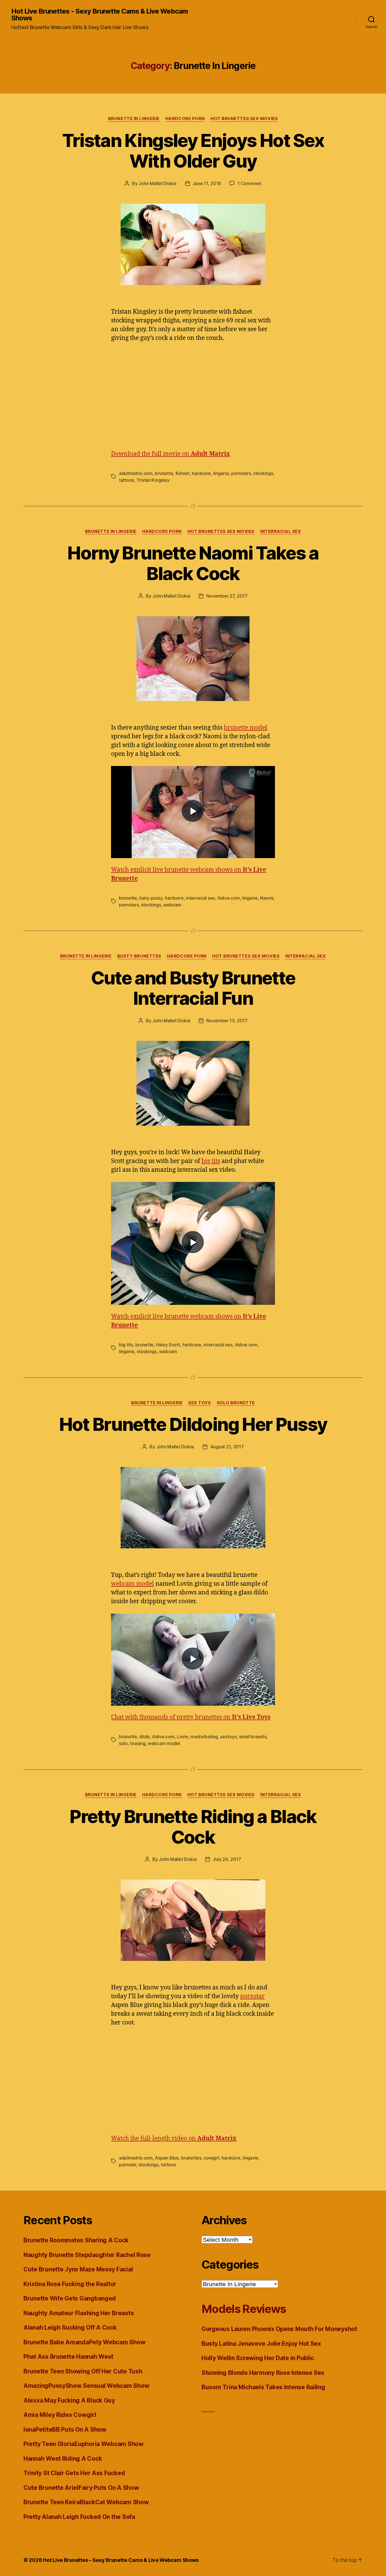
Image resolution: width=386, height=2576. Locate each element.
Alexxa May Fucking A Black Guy (69, 2400)
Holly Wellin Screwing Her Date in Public (258, 2358)
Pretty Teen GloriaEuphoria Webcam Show (84, 2444)
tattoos (126, 480)
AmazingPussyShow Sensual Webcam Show (86, 2386)
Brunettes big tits (205, 2411)
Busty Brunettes (139, 956)
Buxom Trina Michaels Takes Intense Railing (263, 2387)
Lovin (183, 1737)
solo (123, 1743)
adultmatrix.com (136, 473)
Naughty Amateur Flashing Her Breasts (79, 2313)
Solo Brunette (236, 1403)
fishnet (183, 473)
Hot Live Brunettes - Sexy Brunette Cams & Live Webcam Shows (100, 15)
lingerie (221, 473)
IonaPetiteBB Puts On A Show (65, 2429)
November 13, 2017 (227, 1021)
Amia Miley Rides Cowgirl (60, 2415)
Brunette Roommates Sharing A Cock (76, 2240)
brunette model (246, 728)
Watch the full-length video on (174, 2138)
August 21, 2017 (227, 1447)
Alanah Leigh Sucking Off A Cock (70, 2327)
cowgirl (211, 2158)
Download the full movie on (171, 454)
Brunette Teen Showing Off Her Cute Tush (83, 2371)
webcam (172, 905)
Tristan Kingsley (153, 480)
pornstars (241, 473)
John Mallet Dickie (157, 183)
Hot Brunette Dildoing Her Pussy (193, 1424)
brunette (164, 473)
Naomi (267, 898)
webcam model (133, 1584)
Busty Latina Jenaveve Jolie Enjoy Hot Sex (261, 2344)
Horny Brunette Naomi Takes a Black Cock (193, 563)
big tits (211, 1161)
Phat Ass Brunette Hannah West (68, 2357)
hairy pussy (151, 898)
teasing (138, 1743)
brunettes (191, 2158)
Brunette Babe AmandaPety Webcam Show (84, 2342)
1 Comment (249, 183)
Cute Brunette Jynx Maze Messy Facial (78, 2269)
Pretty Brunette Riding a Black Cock (193, 1827)
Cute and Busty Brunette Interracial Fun (193, 988)
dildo (145, 1737)
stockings (263, 473)
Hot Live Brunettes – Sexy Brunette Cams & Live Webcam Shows (121, 2560)
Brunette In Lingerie (134, 119)
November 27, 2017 (227, 596)
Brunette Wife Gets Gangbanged (70, 2298)
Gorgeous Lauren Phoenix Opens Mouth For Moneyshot (279, 2329)
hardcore (201, 473)
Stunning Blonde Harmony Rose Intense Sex (263, 2373)
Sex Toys (199, 1403)
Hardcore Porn (185, 119)
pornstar (252, 1996)
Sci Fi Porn (212, 2411)
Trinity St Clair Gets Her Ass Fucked (74, 2473)
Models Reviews (244, 2309)
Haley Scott (168, 1345)
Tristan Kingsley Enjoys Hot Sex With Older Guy (193, 151)
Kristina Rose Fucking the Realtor (70, 2284)
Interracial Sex (281, 531)
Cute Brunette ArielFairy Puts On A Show (81, 2488)
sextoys (228, 1737)
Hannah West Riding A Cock (63, 2459)
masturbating (204, 1737)
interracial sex (200, 898)
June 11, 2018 (207, 183)
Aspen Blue (167, 2158)
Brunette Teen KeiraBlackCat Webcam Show (86, 2502)
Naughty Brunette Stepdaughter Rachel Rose (87, 2255)
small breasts (253, 1737)
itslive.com (229, 898)
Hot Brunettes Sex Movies (244, 119)
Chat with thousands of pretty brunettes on (191, 1717)
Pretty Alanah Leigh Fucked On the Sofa (79, 2517)
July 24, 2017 (227, 1859)
